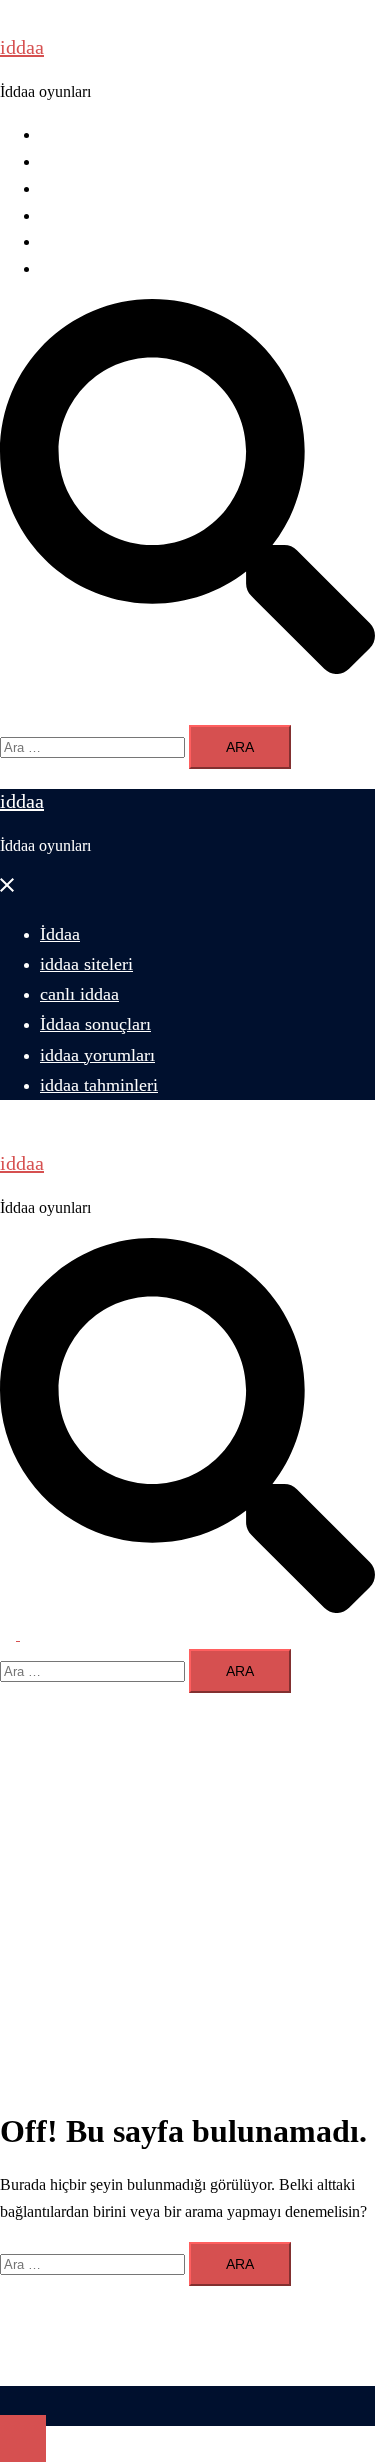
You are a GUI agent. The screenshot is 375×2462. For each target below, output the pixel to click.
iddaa (22, 47)
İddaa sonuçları (88, 215)
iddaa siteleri (79, 161)
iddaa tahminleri (90, 268)
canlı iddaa (74, 188)
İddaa (57, 134)
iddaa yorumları (89, 241)
